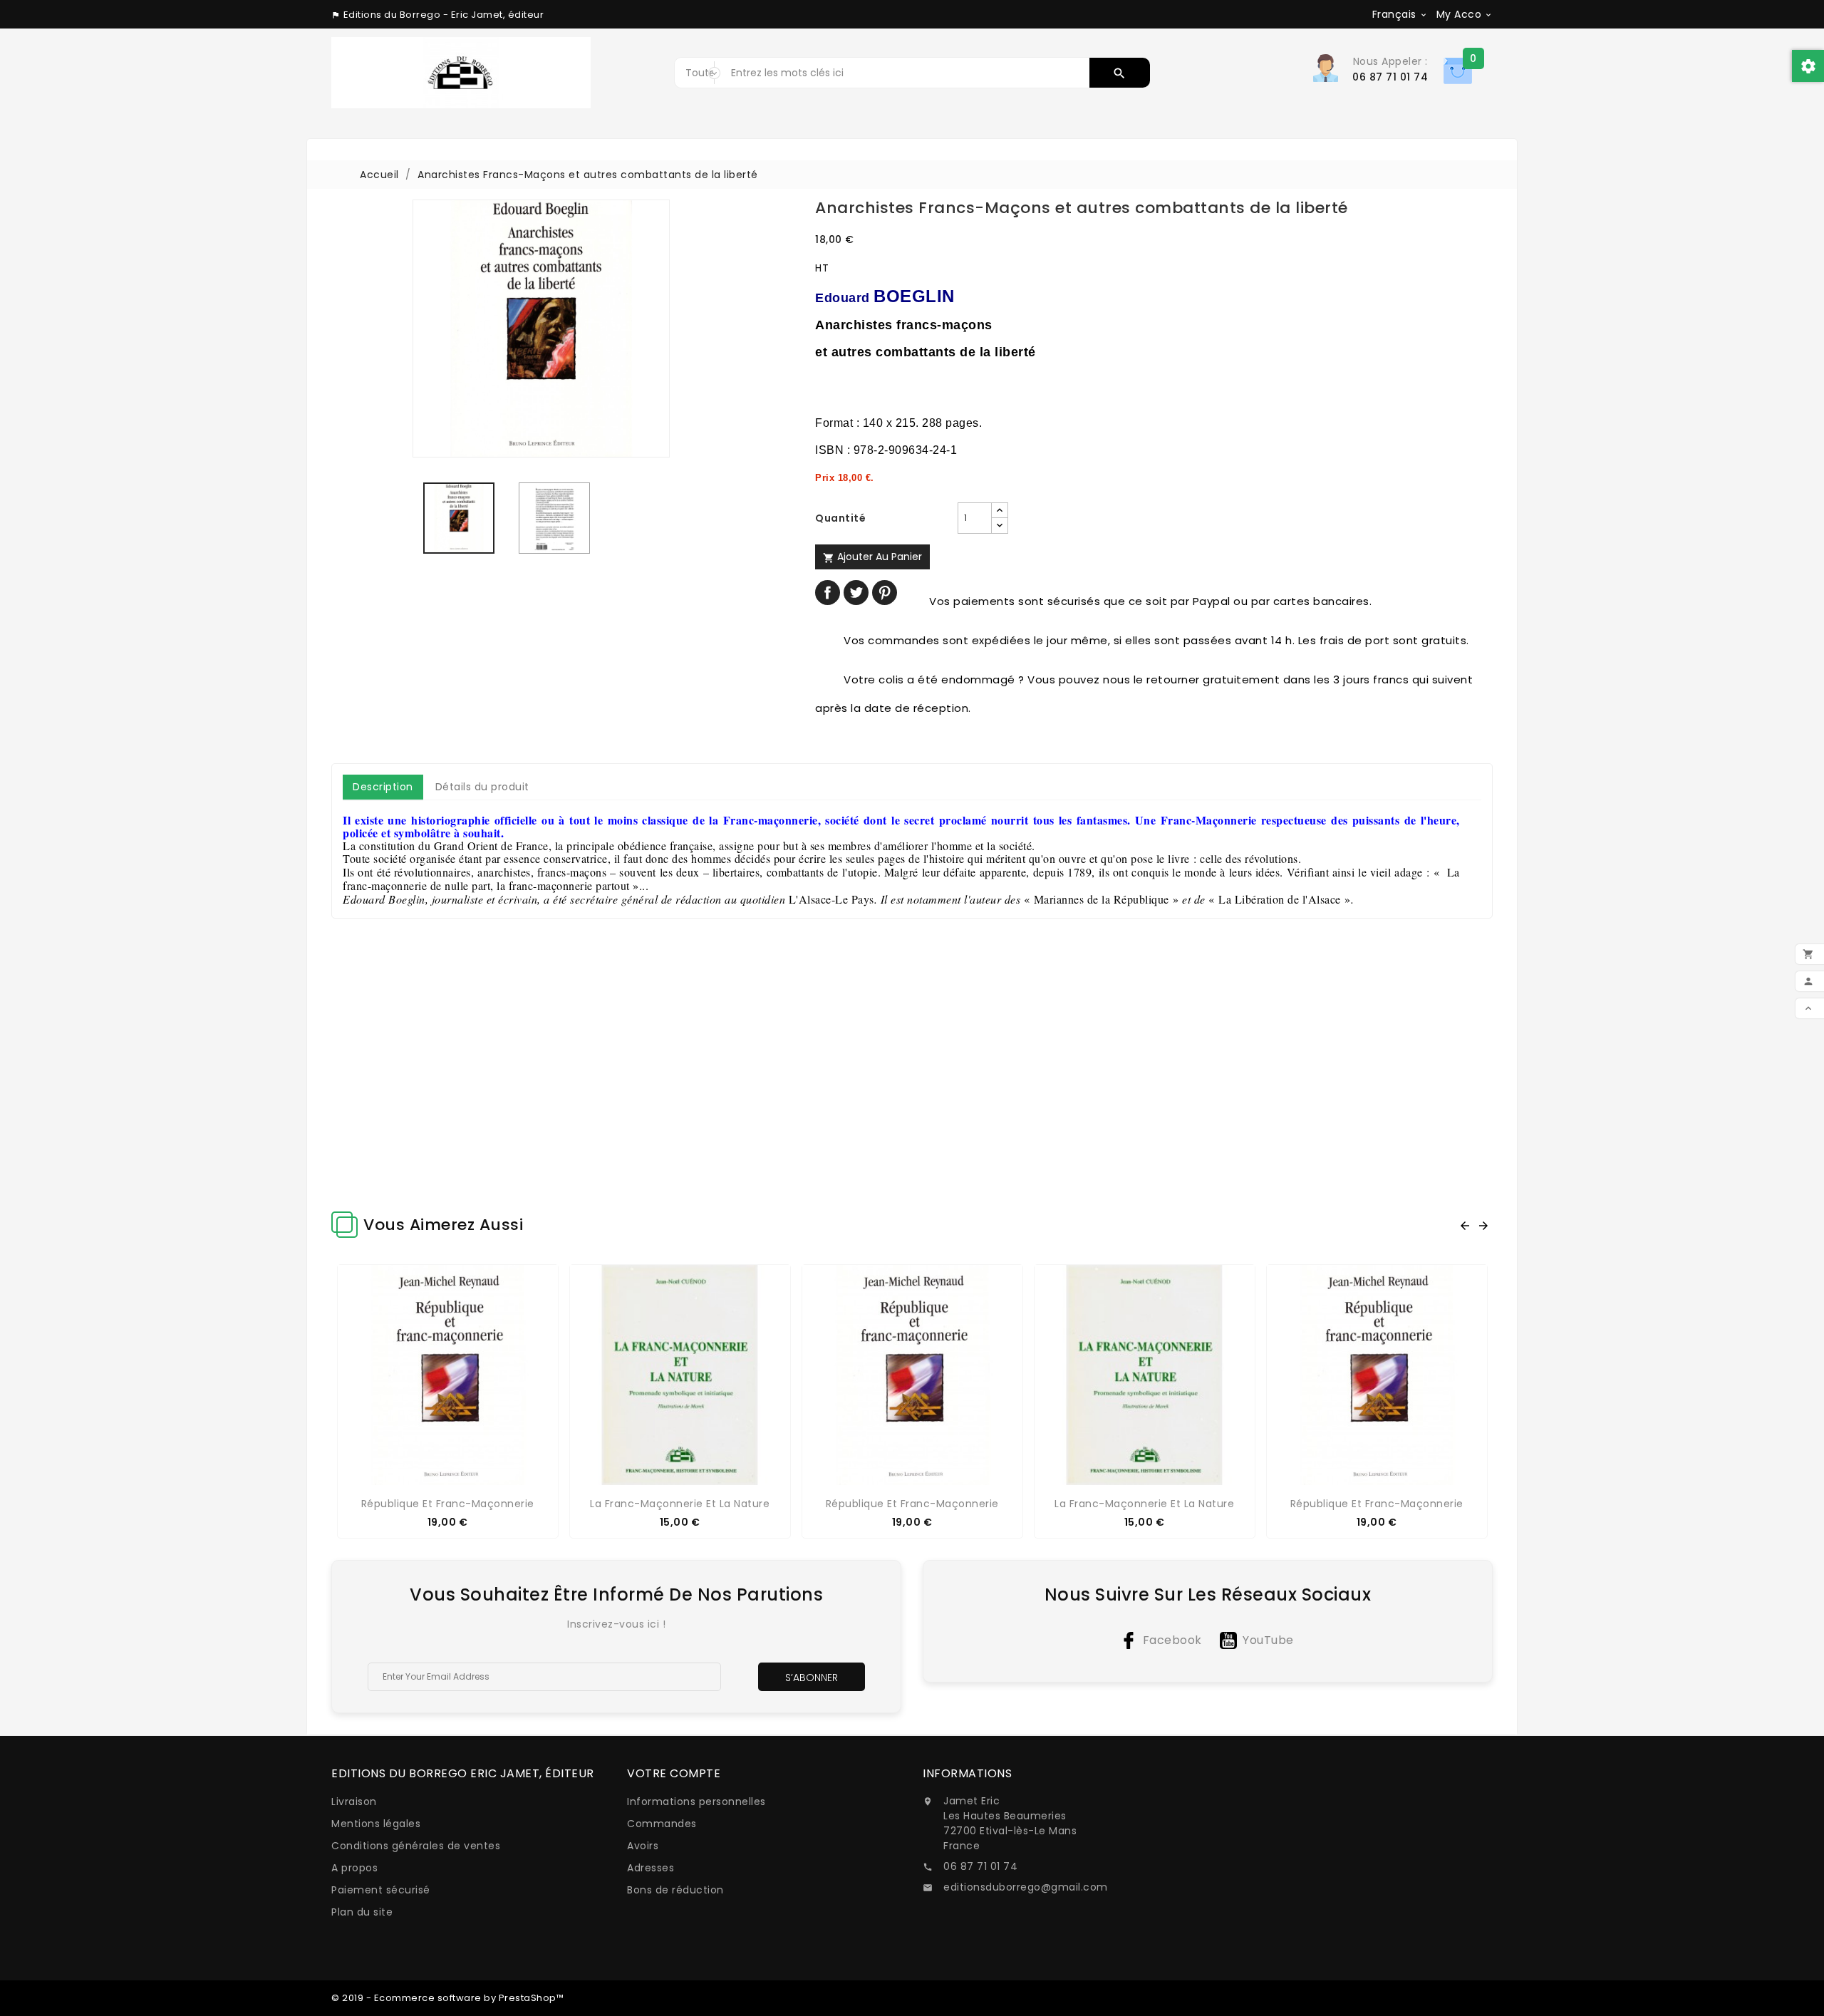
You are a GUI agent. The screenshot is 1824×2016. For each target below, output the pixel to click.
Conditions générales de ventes (416, 1846)
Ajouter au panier (872, 557)
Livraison (354, 1802)
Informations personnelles (696, 1802)
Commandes (662, 1824)
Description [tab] (383, 787)
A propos (354, 1868)
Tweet (856, 593)
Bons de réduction (675, 1890)
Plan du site (362, 1912)
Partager (828, 593)
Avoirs (643, 1846)
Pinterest (885, 593)
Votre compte (674, 1773)
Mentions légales (376, 1824)
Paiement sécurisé (381, 1890)
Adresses (651, 1868)
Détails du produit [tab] (482, 787)
